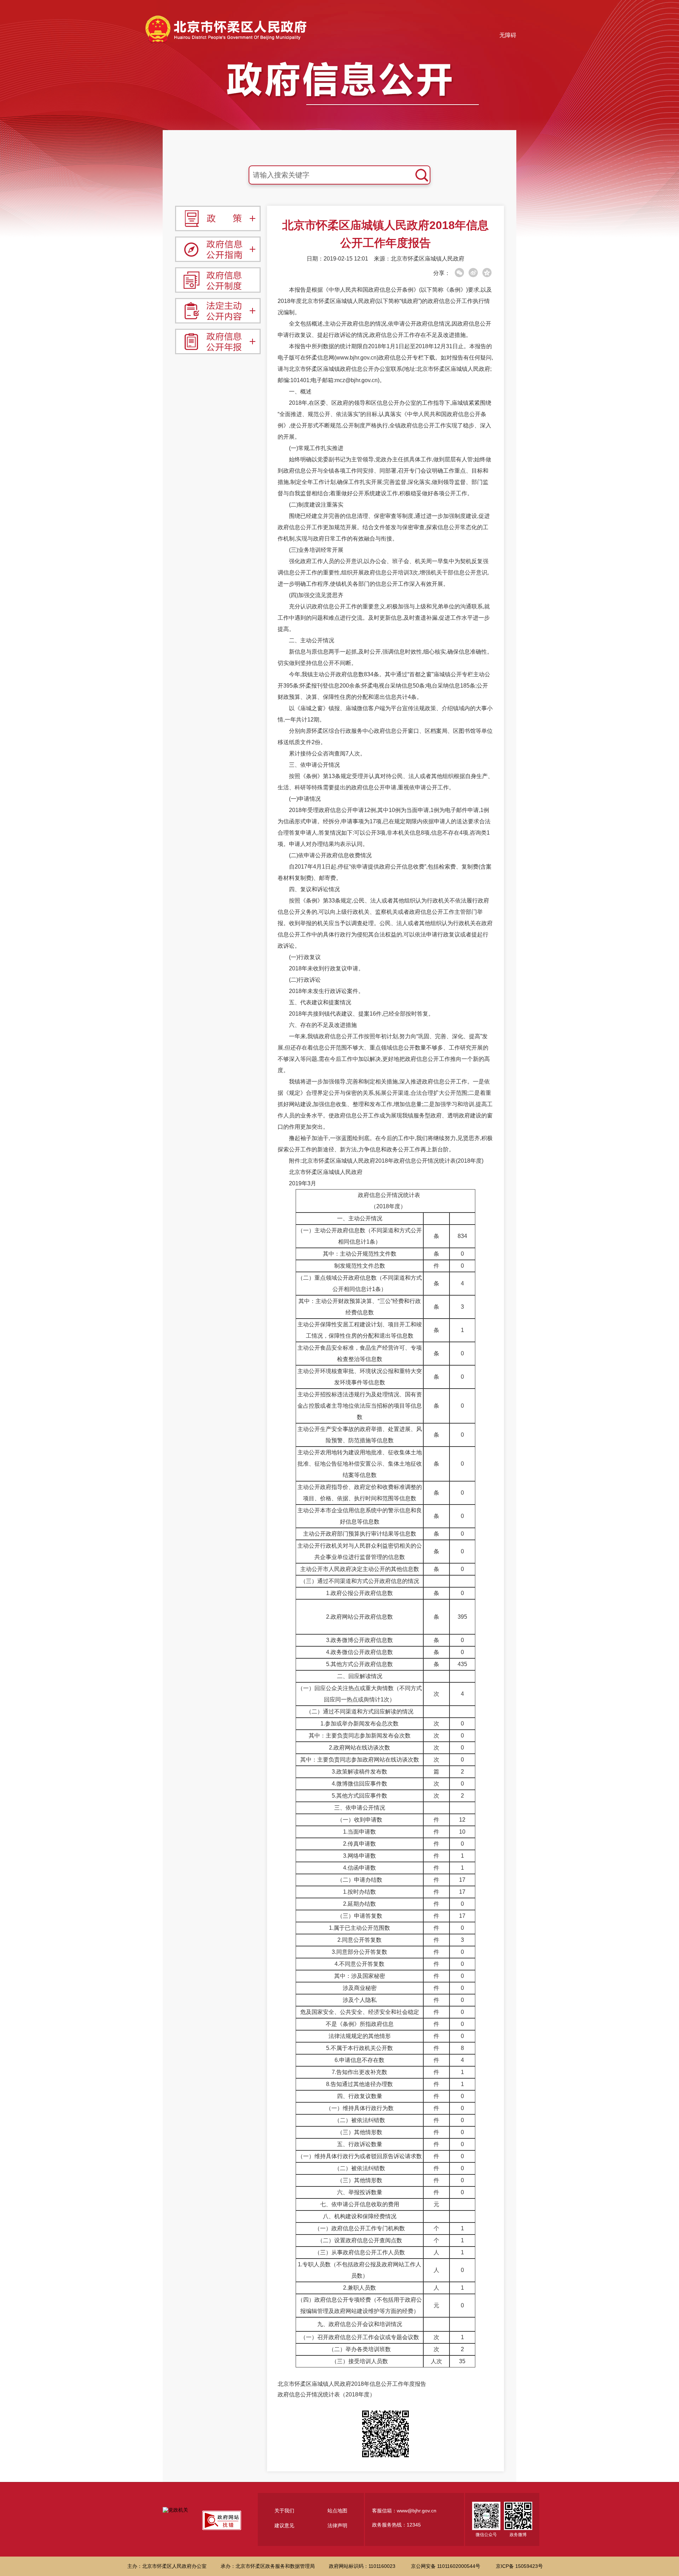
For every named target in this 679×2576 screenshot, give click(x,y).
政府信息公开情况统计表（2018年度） (326, 2394)
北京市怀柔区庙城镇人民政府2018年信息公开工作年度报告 (352, 2384)
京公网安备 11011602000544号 (446, 2566)
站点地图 (337, 2511)
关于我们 (284, 2511)
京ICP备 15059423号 (519, 2566)
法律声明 (337, 2525)
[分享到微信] (459, 273)
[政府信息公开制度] (218, 280)
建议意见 (284, 2525)
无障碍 (508, 35)
